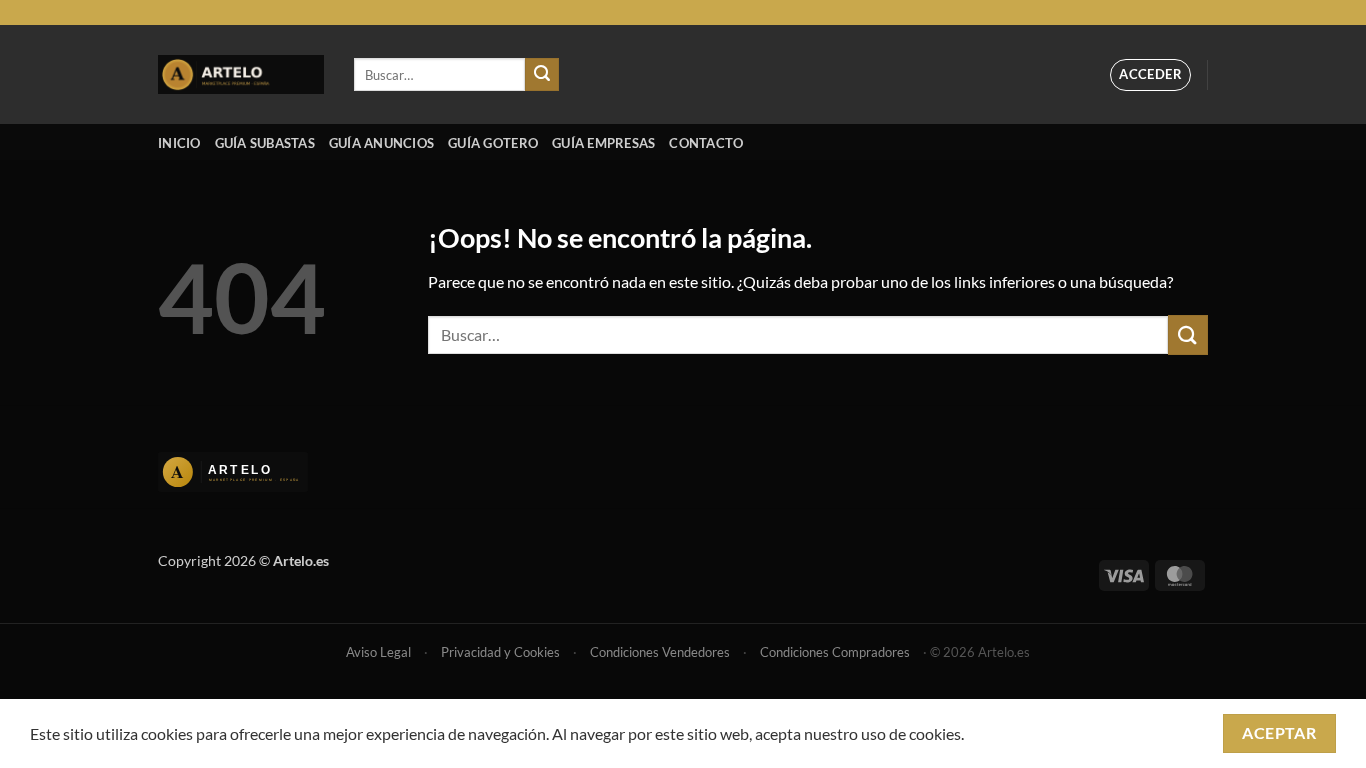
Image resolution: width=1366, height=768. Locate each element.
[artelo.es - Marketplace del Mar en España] (241, 74)
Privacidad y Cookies (500, 652)
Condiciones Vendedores (660, 652)
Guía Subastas (265, 143)
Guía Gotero (493, 143)
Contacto (706, 143)
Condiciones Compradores (835, 652)
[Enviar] (542, 75)
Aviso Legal (378, 652)
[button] (1150, 75)
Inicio (179, 143)
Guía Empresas (603, 143)
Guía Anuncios (381, 143)
